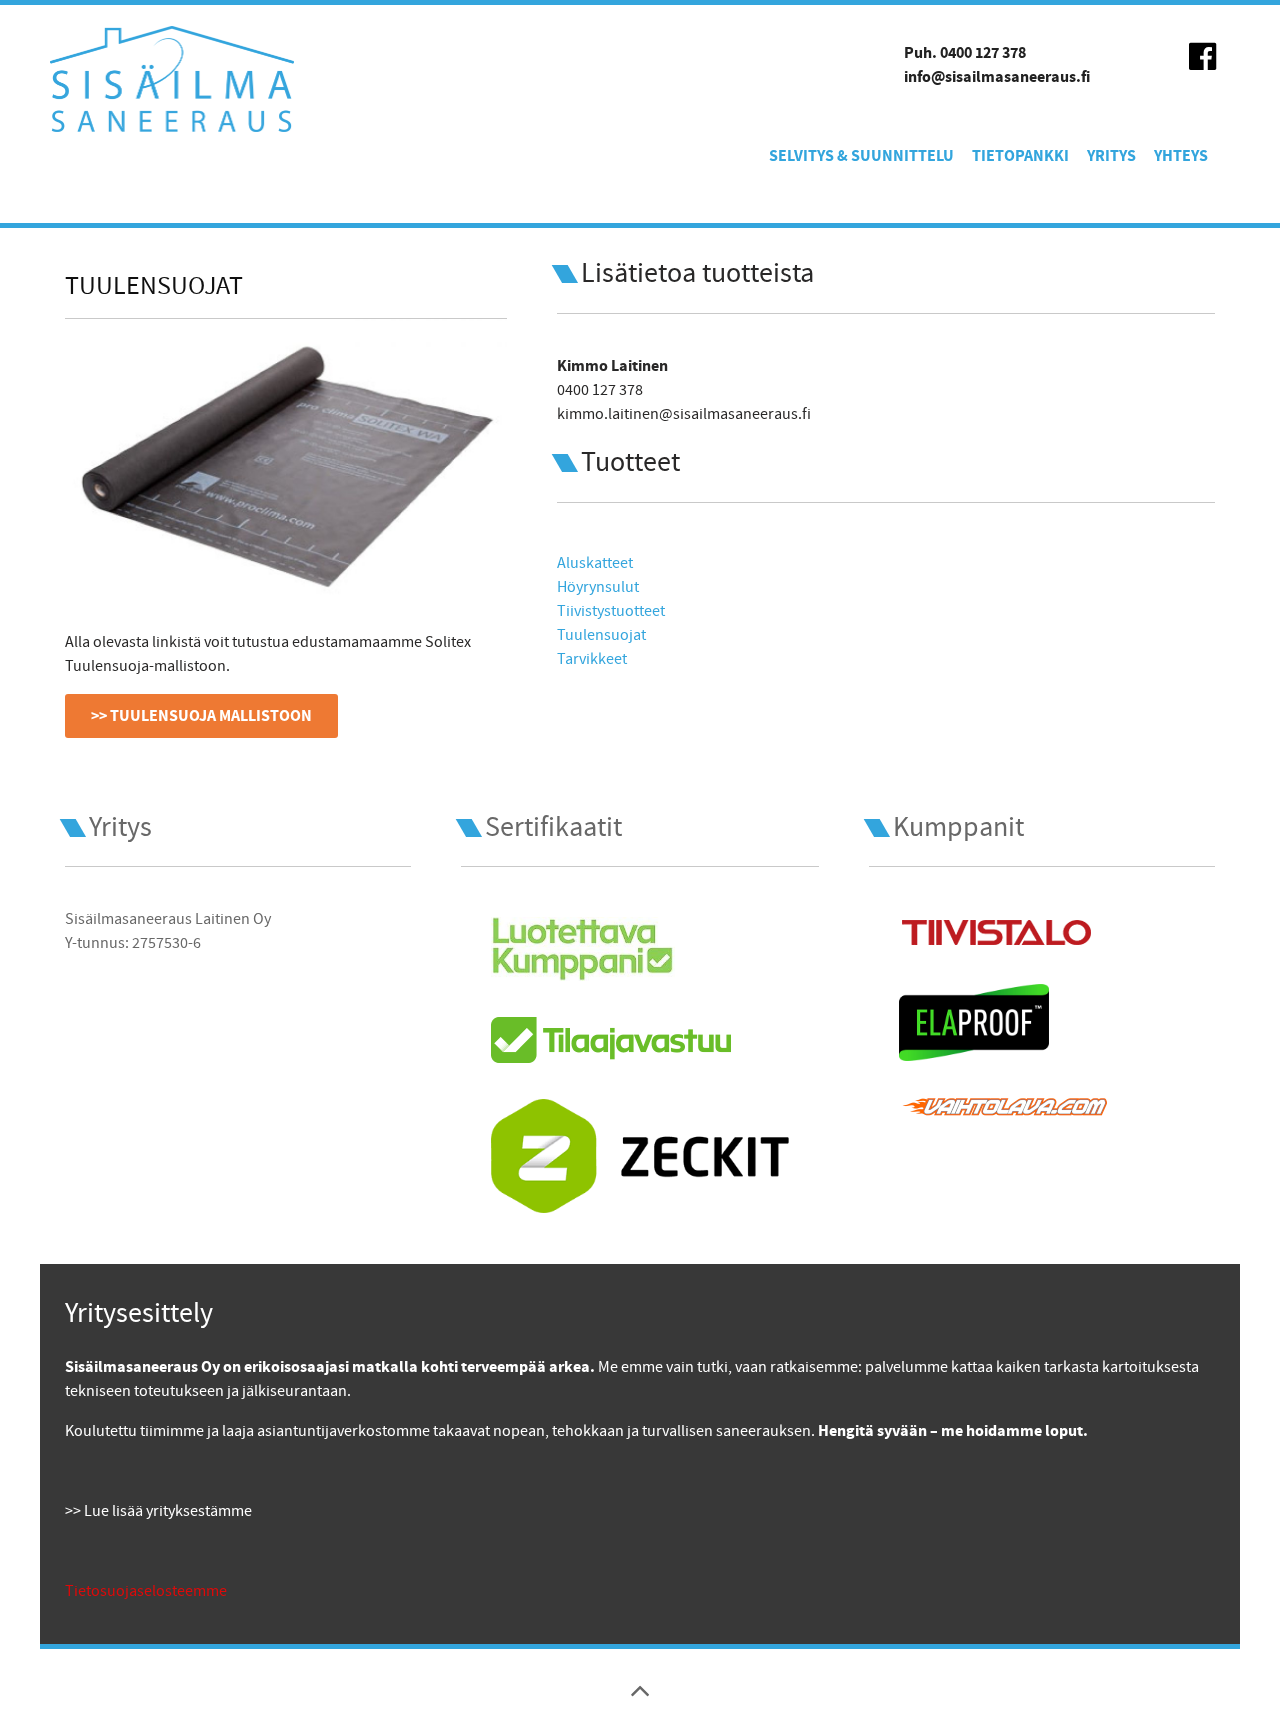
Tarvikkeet (592, 659)
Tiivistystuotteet (611, 611)
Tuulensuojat (601, 635)
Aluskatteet (595, 563)
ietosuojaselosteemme (150, 1591)
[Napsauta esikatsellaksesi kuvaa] (286, 465)
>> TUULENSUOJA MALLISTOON (201, 716)
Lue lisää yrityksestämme (168, 1511)
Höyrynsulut (598, 587)
